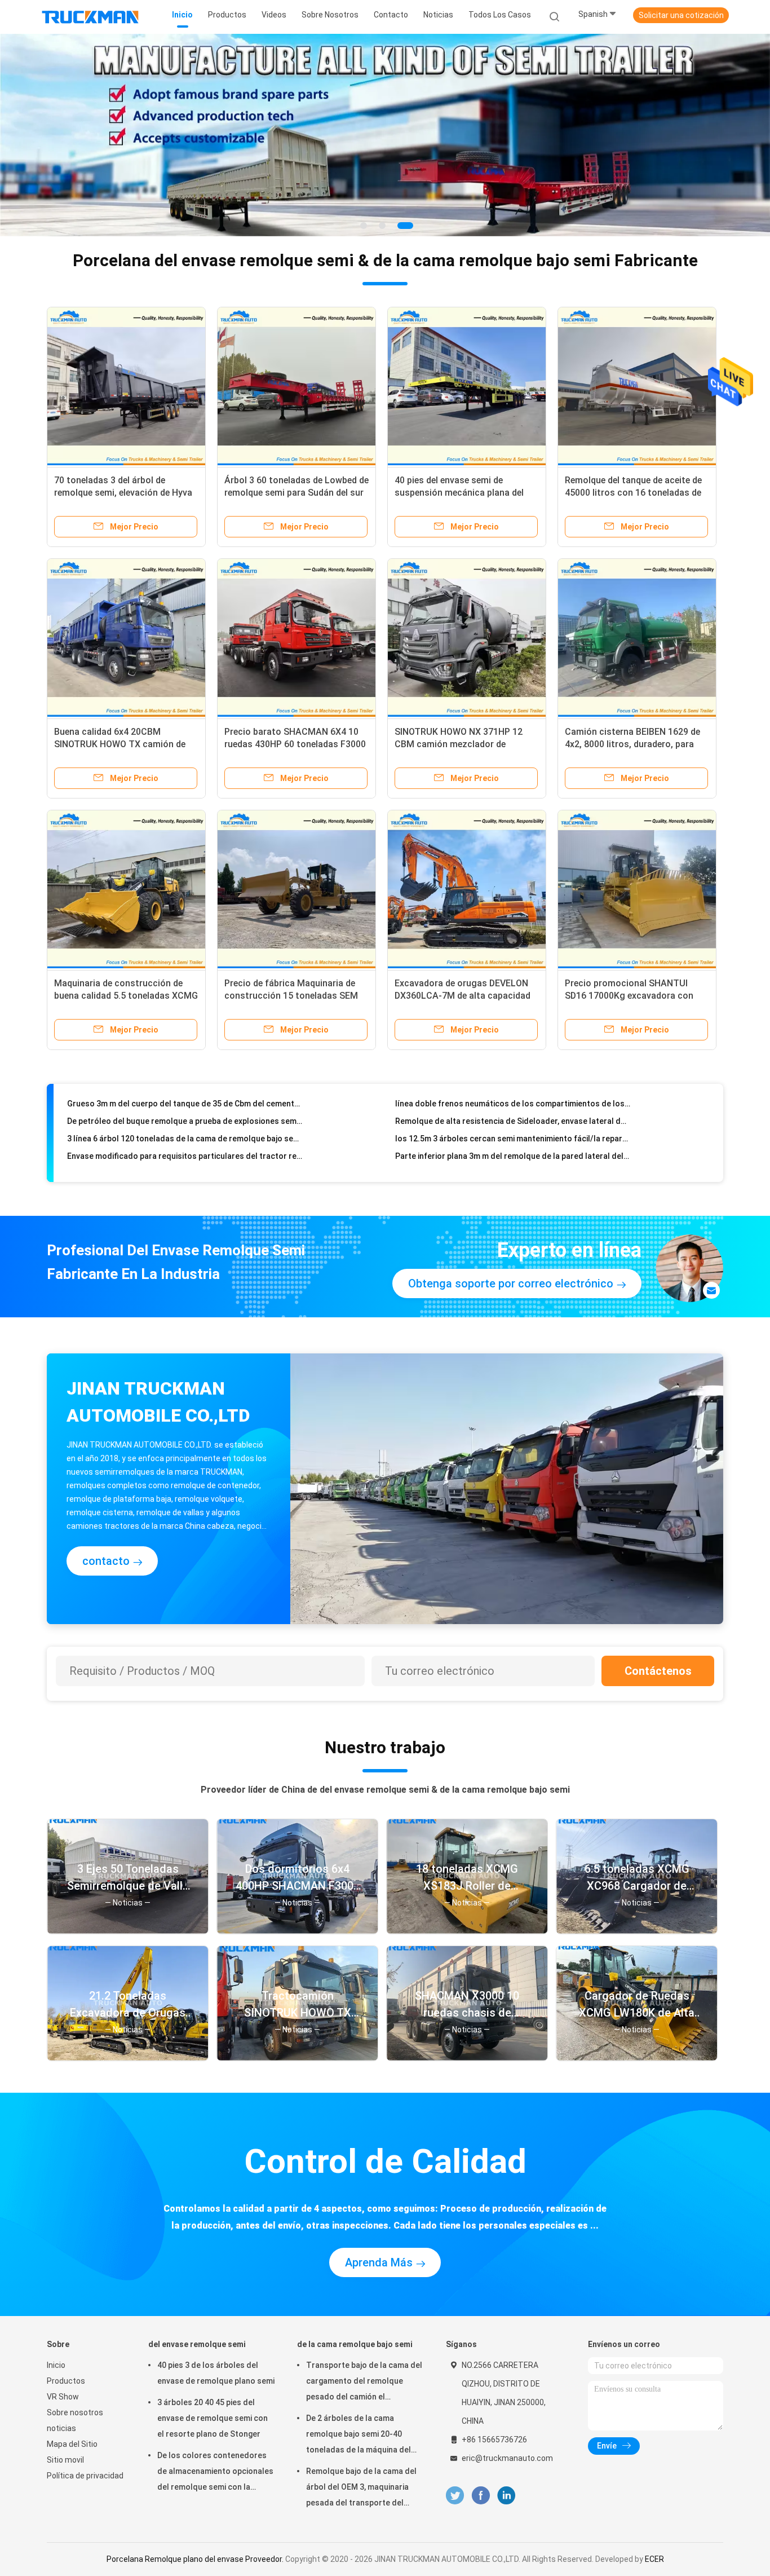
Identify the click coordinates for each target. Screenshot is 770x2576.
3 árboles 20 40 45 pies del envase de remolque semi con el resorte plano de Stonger (213, 2418)
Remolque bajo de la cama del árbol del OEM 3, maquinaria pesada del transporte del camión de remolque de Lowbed (361, 2489)
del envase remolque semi (197, 2344)
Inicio (56, 2365)
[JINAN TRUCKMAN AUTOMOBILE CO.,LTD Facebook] (481, 2496)
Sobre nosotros (75, 2412)
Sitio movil (65, 2460)
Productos (66, 2381)
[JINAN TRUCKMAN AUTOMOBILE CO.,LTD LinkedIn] (506, 2496)
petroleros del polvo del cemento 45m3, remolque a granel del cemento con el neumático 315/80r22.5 (185, 1159)
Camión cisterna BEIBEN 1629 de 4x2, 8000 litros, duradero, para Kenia (632, 744)
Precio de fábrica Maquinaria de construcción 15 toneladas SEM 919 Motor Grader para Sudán (291, 996)
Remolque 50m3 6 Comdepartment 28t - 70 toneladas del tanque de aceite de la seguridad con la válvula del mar (513, 1141)
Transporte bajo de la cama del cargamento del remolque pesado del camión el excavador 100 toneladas (364, 2383)
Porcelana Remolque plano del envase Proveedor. (196, 2559)
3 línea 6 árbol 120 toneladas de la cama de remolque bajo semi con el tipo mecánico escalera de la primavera (185, 1106)
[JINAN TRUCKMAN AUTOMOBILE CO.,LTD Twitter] (455, 2496)
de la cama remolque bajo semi (355, 2344)
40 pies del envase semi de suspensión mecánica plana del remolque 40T (459, 493)
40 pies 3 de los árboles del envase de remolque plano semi (216, 2373)
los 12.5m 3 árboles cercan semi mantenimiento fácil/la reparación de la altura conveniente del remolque (513, 1106)
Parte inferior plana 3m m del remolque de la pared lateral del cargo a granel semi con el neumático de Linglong (513, 1124)
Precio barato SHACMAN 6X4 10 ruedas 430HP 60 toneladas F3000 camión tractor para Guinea (295, 744)
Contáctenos (658, 1671)
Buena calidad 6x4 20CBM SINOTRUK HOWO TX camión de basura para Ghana (120, 744)
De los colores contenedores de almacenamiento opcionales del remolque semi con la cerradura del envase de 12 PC (215, 2473)
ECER (654, 2559)
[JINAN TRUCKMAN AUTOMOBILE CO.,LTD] (91, 17)
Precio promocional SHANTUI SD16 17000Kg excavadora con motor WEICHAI (629, 996)
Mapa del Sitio (72, 2444)
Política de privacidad (85, 2476)
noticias (61, 2428)
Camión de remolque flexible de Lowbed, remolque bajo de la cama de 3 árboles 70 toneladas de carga (185, 1141)
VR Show (63, 2397)
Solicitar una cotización (681, 15)
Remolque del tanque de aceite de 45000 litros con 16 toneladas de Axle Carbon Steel (633, 493)
